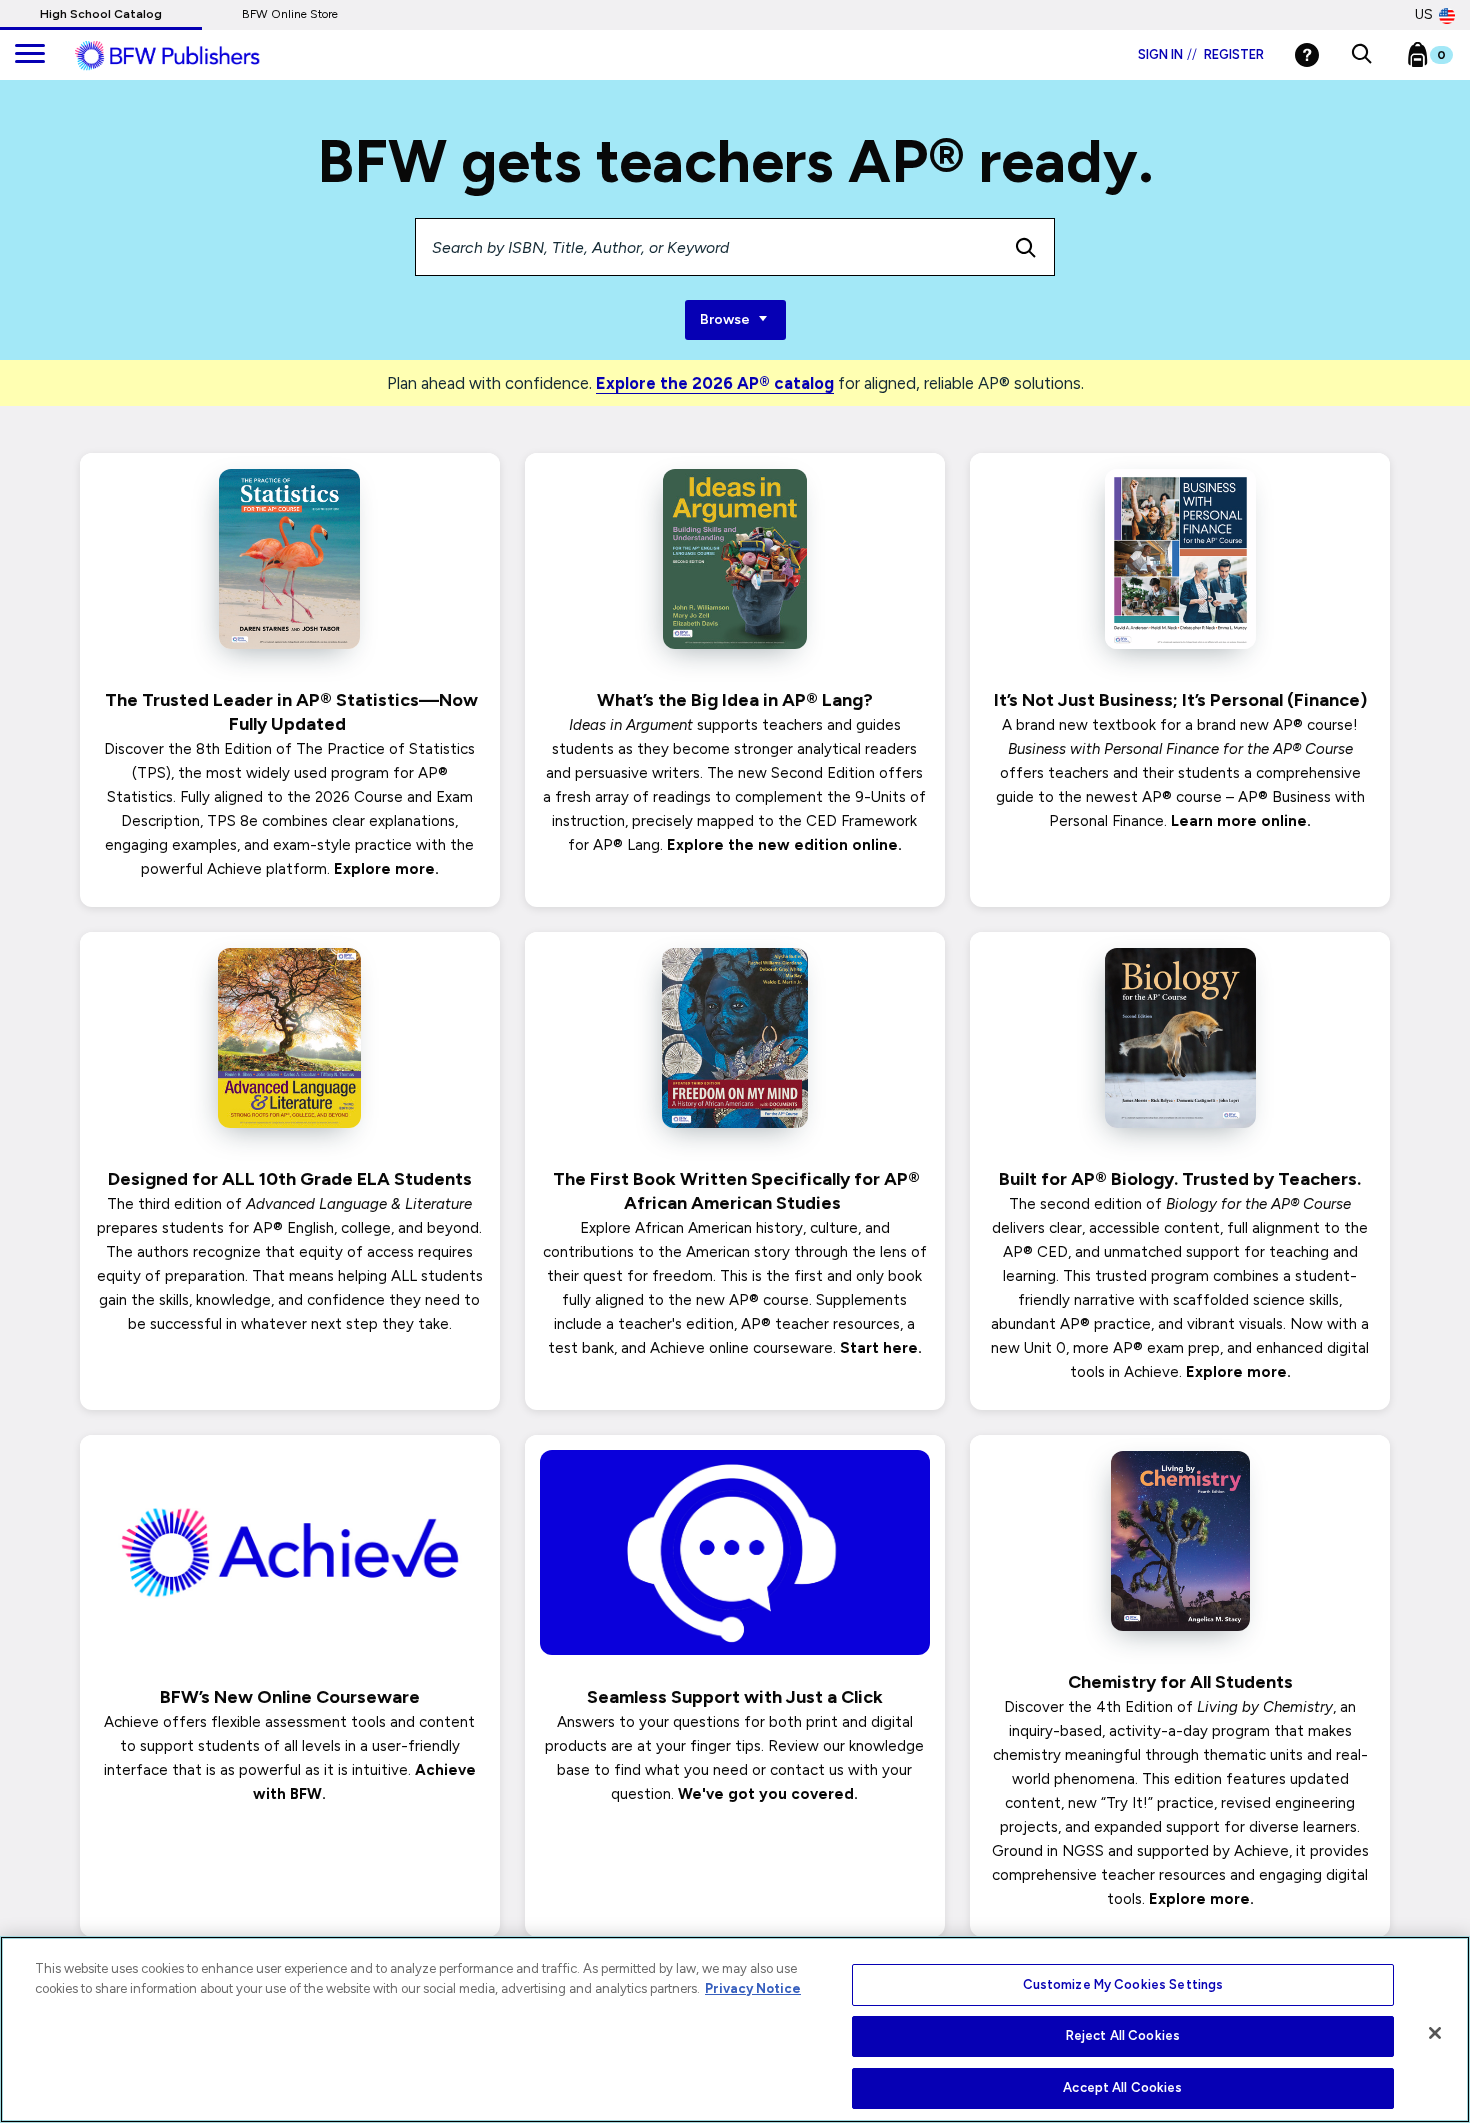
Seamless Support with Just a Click (735, 1697)
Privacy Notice (753, 1988)
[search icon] (1026, 247)
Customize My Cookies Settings (1123, 1984)
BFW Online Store (290, 14)
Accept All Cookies (1122, 2087)
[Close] (1435, 2033)
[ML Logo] (190, 56)
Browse (726, 319)
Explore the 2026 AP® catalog (715, 383)
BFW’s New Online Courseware (290, 1697)
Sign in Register (1201, 54)
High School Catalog (101, 14)
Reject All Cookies (1123, 2036)
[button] (1361, 55)
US (1424, 14)
